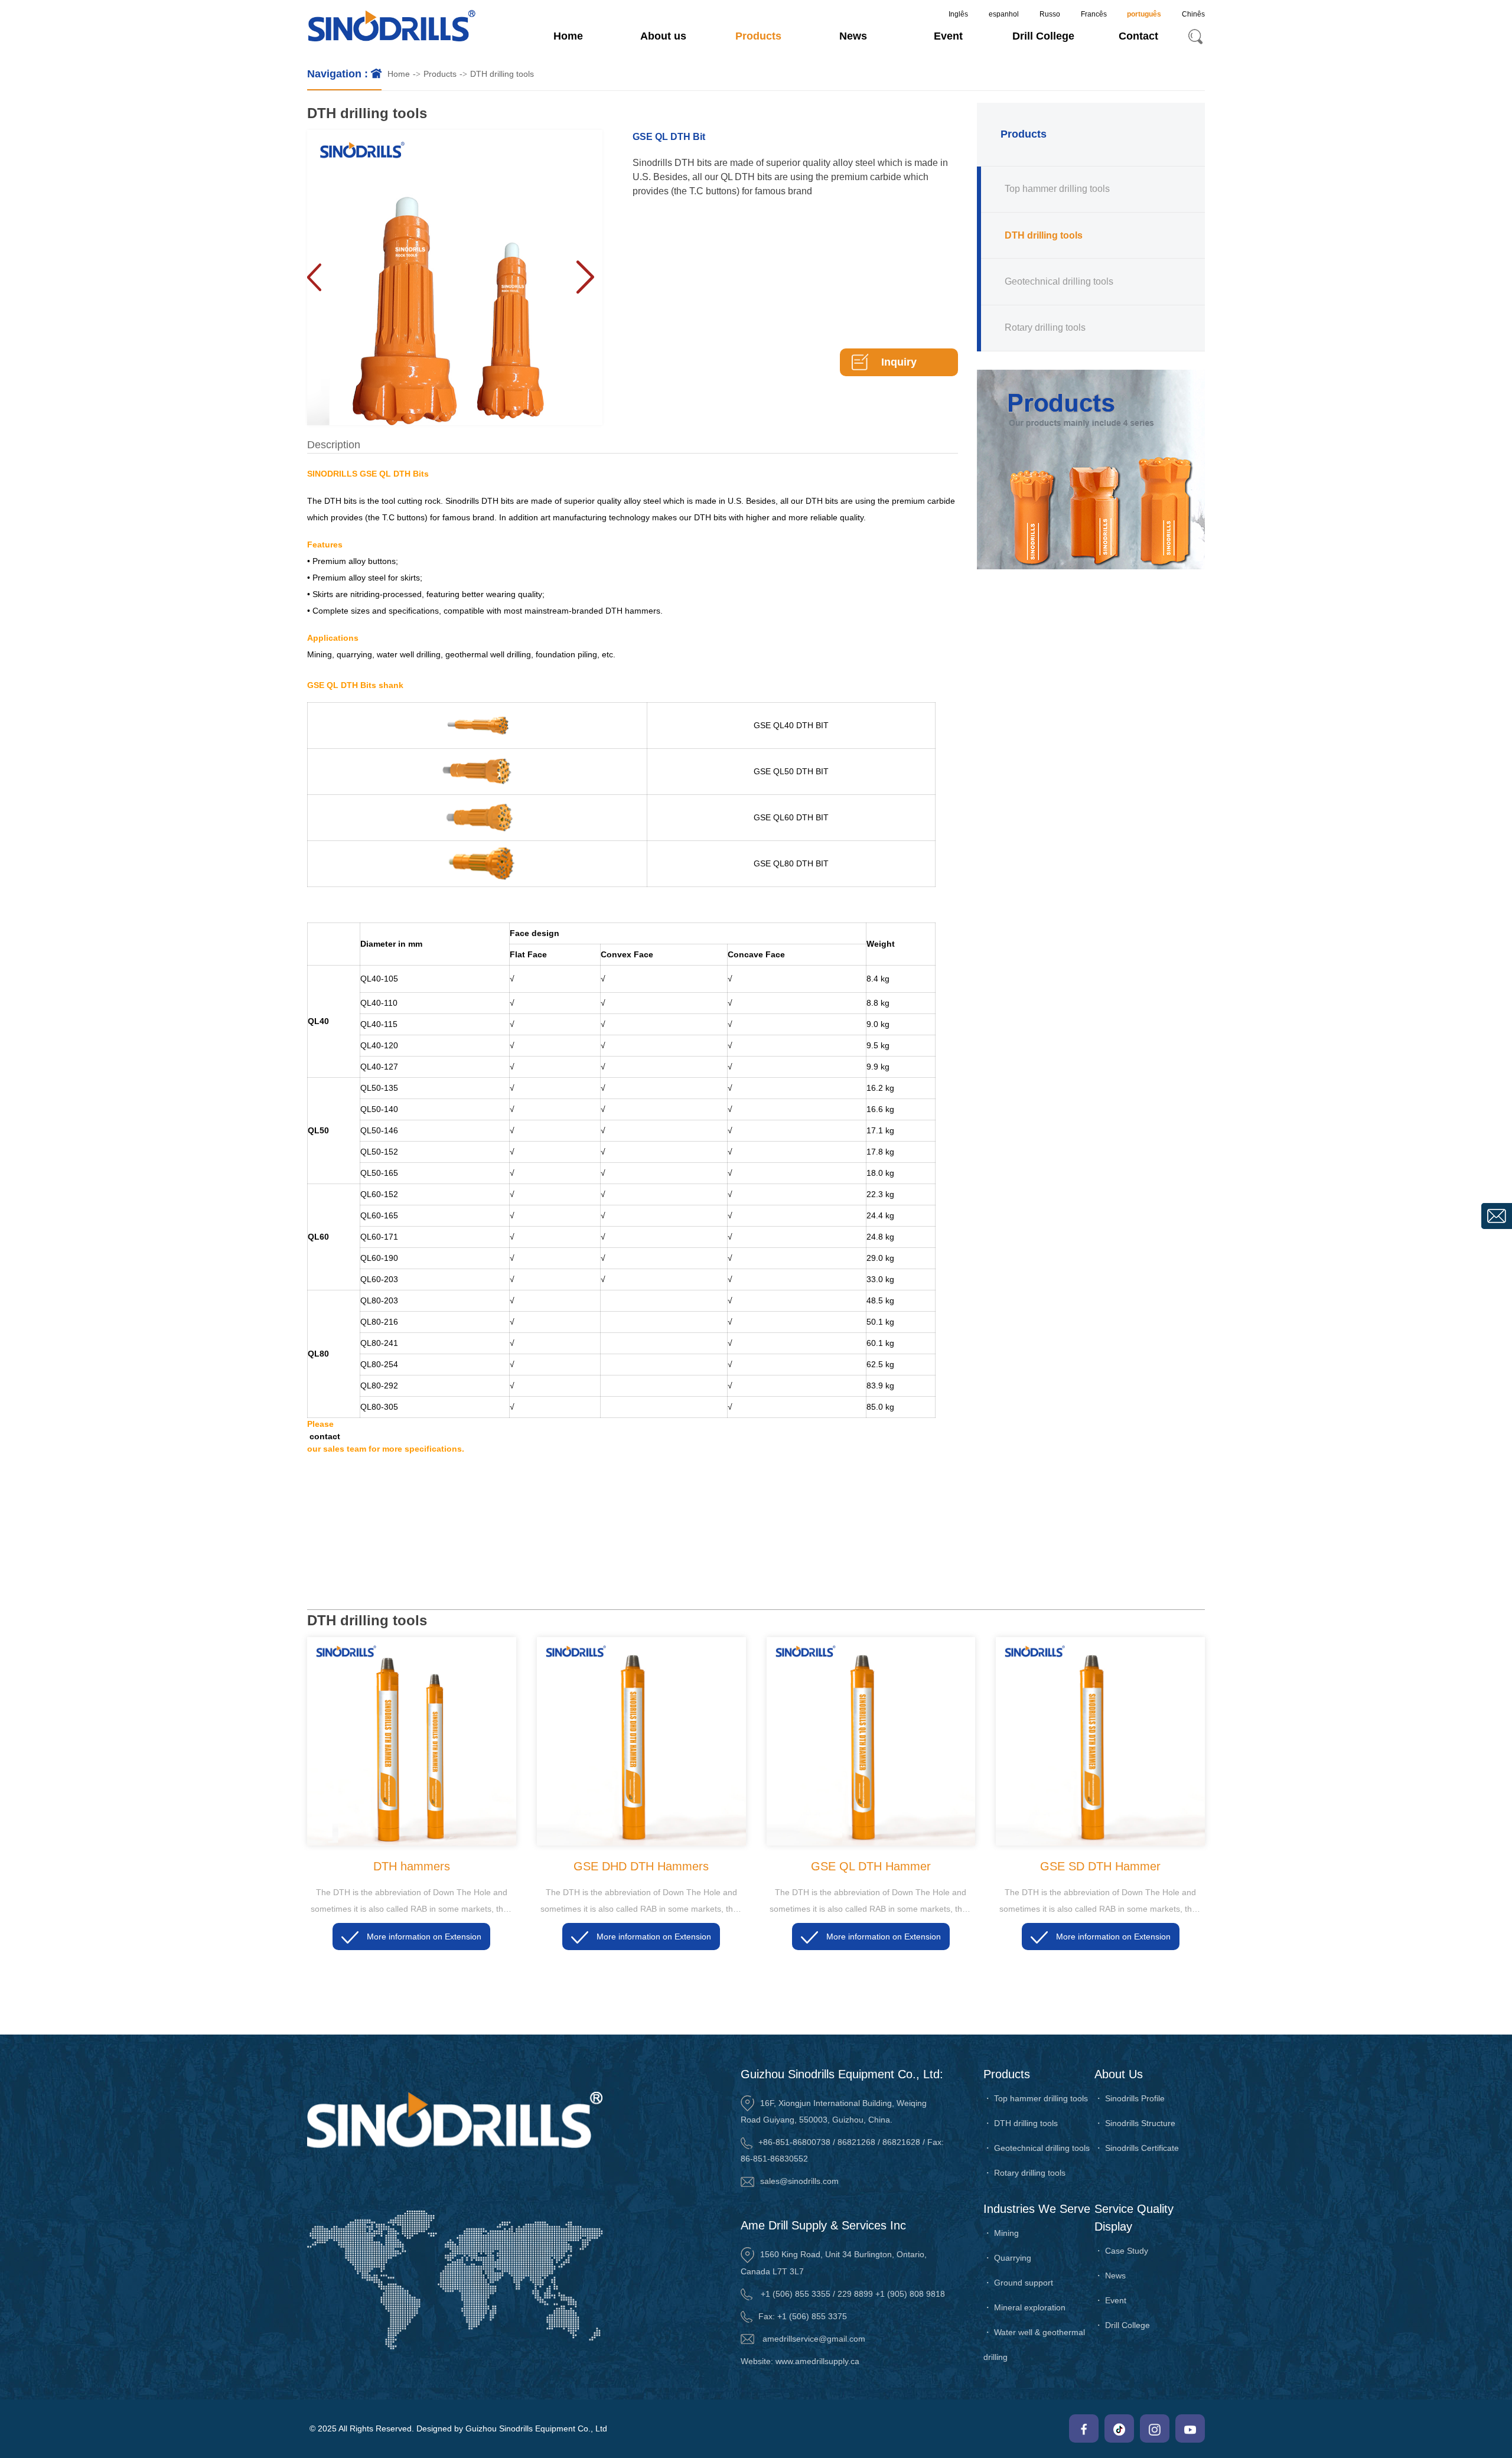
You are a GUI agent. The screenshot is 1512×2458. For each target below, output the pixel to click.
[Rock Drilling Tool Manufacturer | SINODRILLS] (392, 27)
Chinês (1193, 14)
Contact (1138, 36)
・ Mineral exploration (1024, 2307)
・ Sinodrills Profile (1130, 2098)
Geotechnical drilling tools (1059, 281)
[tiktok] (1119, 2428)
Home (568, 36)
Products (758, 36)
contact (325, 1436)
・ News (1110, 2276)
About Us (1119, 2074)
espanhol (1004, 14)
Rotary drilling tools (1045, 327)
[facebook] (1084, 2428)
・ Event (1110, 2300)
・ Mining (1001, 2233)
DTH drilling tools (502, 74)
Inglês (958, 14)
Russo (1050, 14)
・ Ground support (1018, 2283)
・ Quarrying (1007, 2258)
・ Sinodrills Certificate (1137, 2148)
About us (663, 36)
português (1144, 14)
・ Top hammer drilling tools (1036, 2098)
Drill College (1043, 36)
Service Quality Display (1134, 2218)
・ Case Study (1121, 2251)
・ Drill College (1122, 2325)
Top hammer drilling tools (1057, 189)
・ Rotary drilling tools (1024, 2173)
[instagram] (1155, 2428)
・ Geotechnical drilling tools (1037, 2148)
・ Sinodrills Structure (1135, 2123)
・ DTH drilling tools (1021, 2123)
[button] (585, 278)
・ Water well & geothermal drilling (1034, 2345)
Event (948, 36)
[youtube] (1190, 2428)
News (853, 36)
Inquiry (899, 362)
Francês (1094, 14)
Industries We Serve (1037, 2209)
